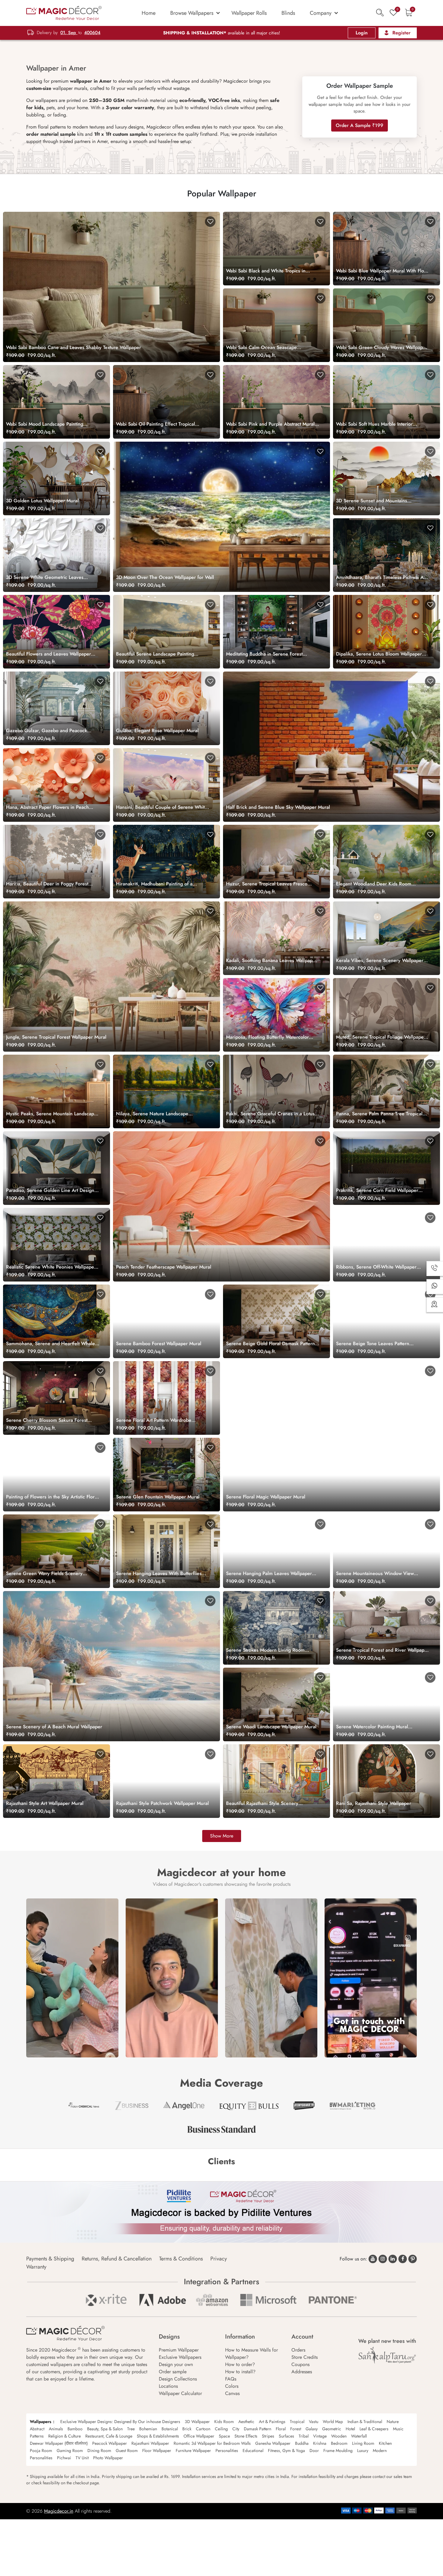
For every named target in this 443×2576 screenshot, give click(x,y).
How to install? (240, 2372)
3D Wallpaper (197, 2422)
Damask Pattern (258, 2429)
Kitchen (385, 2443)
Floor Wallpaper (157, 2451)
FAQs (231, 2379)
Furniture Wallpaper (193, 2451)
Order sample (173, 2372)
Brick (187, 2429)
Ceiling (221, 2429)
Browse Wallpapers (192, 13)
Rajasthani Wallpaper (150, 2443)
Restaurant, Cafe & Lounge (109, 2436)
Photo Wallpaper (108, 2458)
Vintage (320, 2436)
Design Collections (178, 2379)
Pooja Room (41, 2451)
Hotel (350, 2429)
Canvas (232, 2393)
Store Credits (305, 2357)
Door (314, 2451)
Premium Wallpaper (179, 2350)
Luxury (363, 2451)
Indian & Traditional (365, 2422)
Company (321, 13)
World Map (333, 2422)
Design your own (176, 2364)
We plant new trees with (387, 2341)
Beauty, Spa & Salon (105, 2429)
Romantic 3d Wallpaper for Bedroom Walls (212, 2443)
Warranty (36, 2267)
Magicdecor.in (59, 2511)
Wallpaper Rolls (249, 13)
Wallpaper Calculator (180, 2393)
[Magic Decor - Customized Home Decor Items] (64, 13)
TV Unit (82, 2458)
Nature (393, 2422)
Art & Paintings (272, 2422)
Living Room (363, 2443)
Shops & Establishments (158, 2436)
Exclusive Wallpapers (180, 2357)
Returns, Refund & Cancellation (117, 2259)
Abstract (37, 2429)
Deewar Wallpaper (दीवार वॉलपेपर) (59, 2443)
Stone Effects (246, 2436)
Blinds (288, 13)
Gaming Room (70, 2451)
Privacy (219, 2259)
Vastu (314, 2422)
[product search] (380, 13)
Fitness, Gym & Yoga (286, 2451)
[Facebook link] (403, 2259)
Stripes (268, 2436)
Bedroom (339, 2443)
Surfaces (286, 2436)
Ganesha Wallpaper (273, 2443)
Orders (298, 2350)
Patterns (37, 2436)
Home (149, 13)
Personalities (227, 2451)
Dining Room (99, 2451)
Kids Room (224, 2422)
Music (398, 2429)
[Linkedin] (393, 2259)
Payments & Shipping (50, 2259)
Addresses (302, 2372)
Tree (131, 2429)
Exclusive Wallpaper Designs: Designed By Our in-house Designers (120, 2422)
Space (224, 2436)
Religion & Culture (64, 2436)
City (236, 2429)
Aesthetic (246, 2422)
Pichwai (64, 2458)
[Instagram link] (383, 2259)
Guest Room (127, 2451)
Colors (232, 2386)
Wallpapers (41, 2422)
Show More (222, 1836)
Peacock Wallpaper (110, 2443)
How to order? (240, 2364)
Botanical (170, 2429)
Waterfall (359, 2436)
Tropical (297, 2422)
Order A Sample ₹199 (360, 125)
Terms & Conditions (181, 2259)
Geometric (332, 2429)
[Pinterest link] (413, 2259)
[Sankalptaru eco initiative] (387, 2355)
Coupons (300, 2364)
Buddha (302, 2443)
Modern (380, 2451)
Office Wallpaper (199, 2436)
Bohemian (148, 2429)
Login (362, 33)
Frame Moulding (338, 2451)
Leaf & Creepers (374, 2429)
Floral (281, 2429)
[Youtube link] (373, 2259)
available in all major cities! (222, 33)
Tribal (304, 2436)
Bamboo (75, 2429)
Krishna (320, 2443)
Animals (56, 2429)
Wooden (339, 2436)
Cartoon (203, 2429)
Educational (253, 2451)
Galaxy (312, 2429)
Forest (296, 2429)
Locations (168, 2386)
